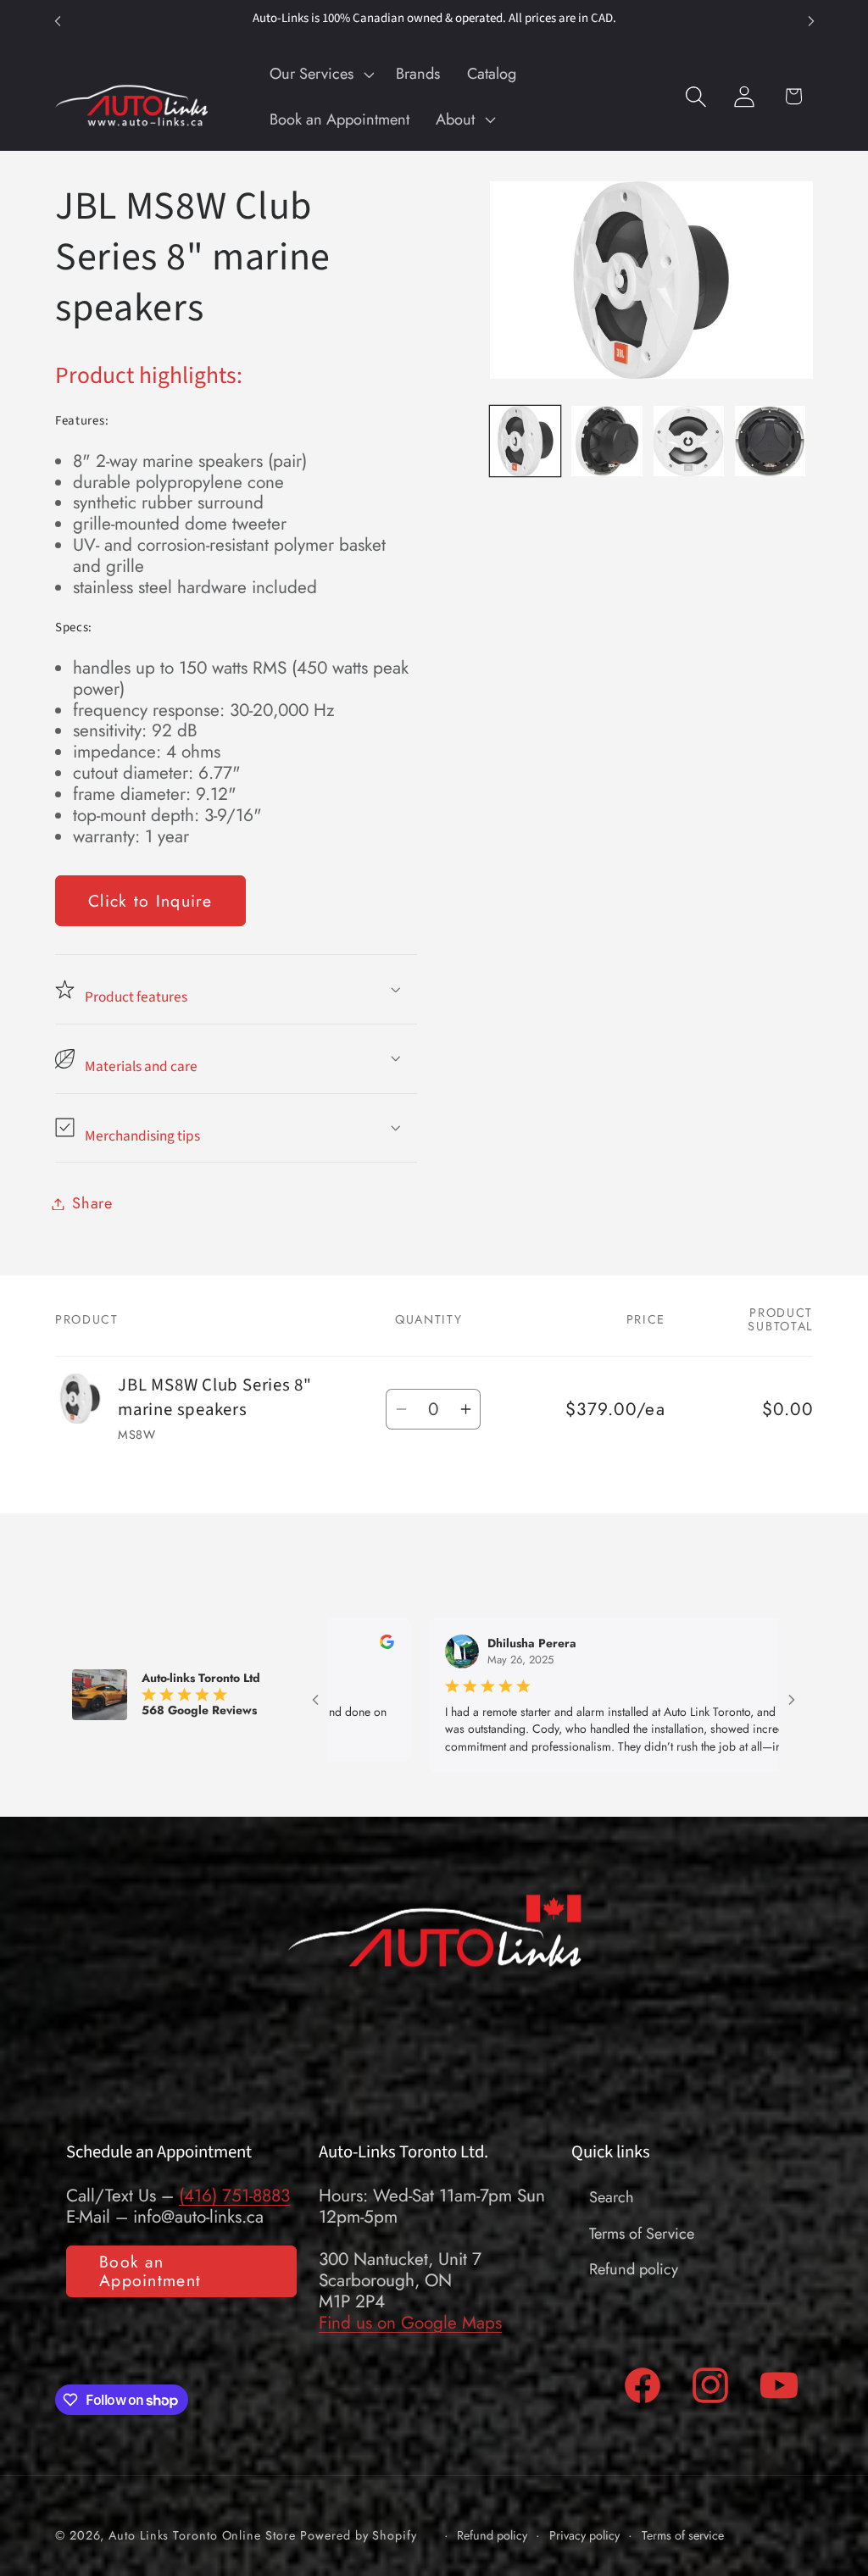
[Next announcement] (811, 21)
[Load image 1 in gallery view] (525, 441)
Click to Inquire (150, 901)
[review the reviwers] (777, 1645)
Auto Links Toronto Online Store (202, 2535)
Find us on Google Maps (410, 2323)
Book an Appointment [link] (150, 2271)
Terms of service (683, 2536)
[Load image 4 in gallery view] (770, 441)
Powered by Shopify (358, 2535)
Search (612, 2197)
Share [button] (92, 1203)
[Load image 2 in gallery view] (606, 441)
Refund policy (634, 2269)
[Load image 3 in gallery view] (689, 441)
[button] (320, 74)
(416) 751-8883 (234, 2196)
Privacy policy (584, 2536)
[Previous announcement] (58, 21)
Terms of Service (642, 2234)
